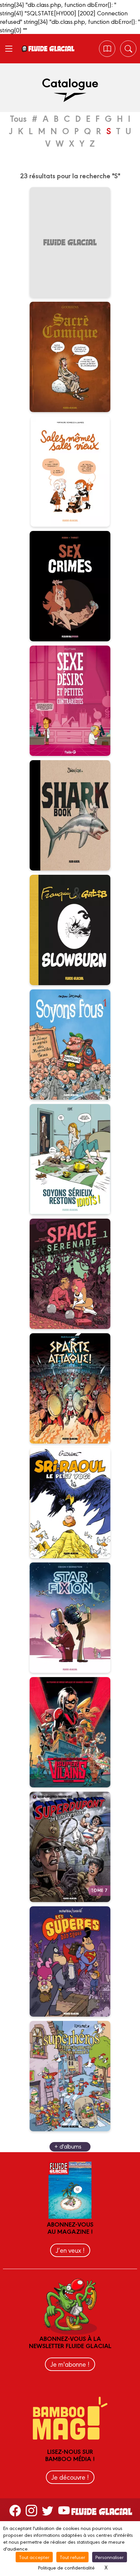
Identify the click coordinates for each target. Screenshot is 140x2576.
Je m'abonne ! (70, 2364)
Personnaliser (110, 2557)
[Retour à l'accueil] (51, 49)
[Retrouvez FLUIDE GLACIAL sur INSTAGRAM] (31, 2510)
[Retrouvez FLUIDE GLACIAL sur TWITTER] (48, 2510)
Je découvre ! (70, 2477)
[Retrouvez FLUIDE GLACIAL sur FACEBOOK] (15, 2510)
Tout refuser (72, 2557)
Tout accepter (34, 2557)
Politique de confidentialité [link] (66, 2567)
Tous (18, 118)
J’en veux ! (70, 2250)
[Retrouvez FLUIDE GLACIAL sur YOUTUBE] (64, 2510)
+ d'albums (68, 2146)
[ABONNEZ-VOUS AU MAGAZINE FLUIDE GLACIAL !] (107, 49)
